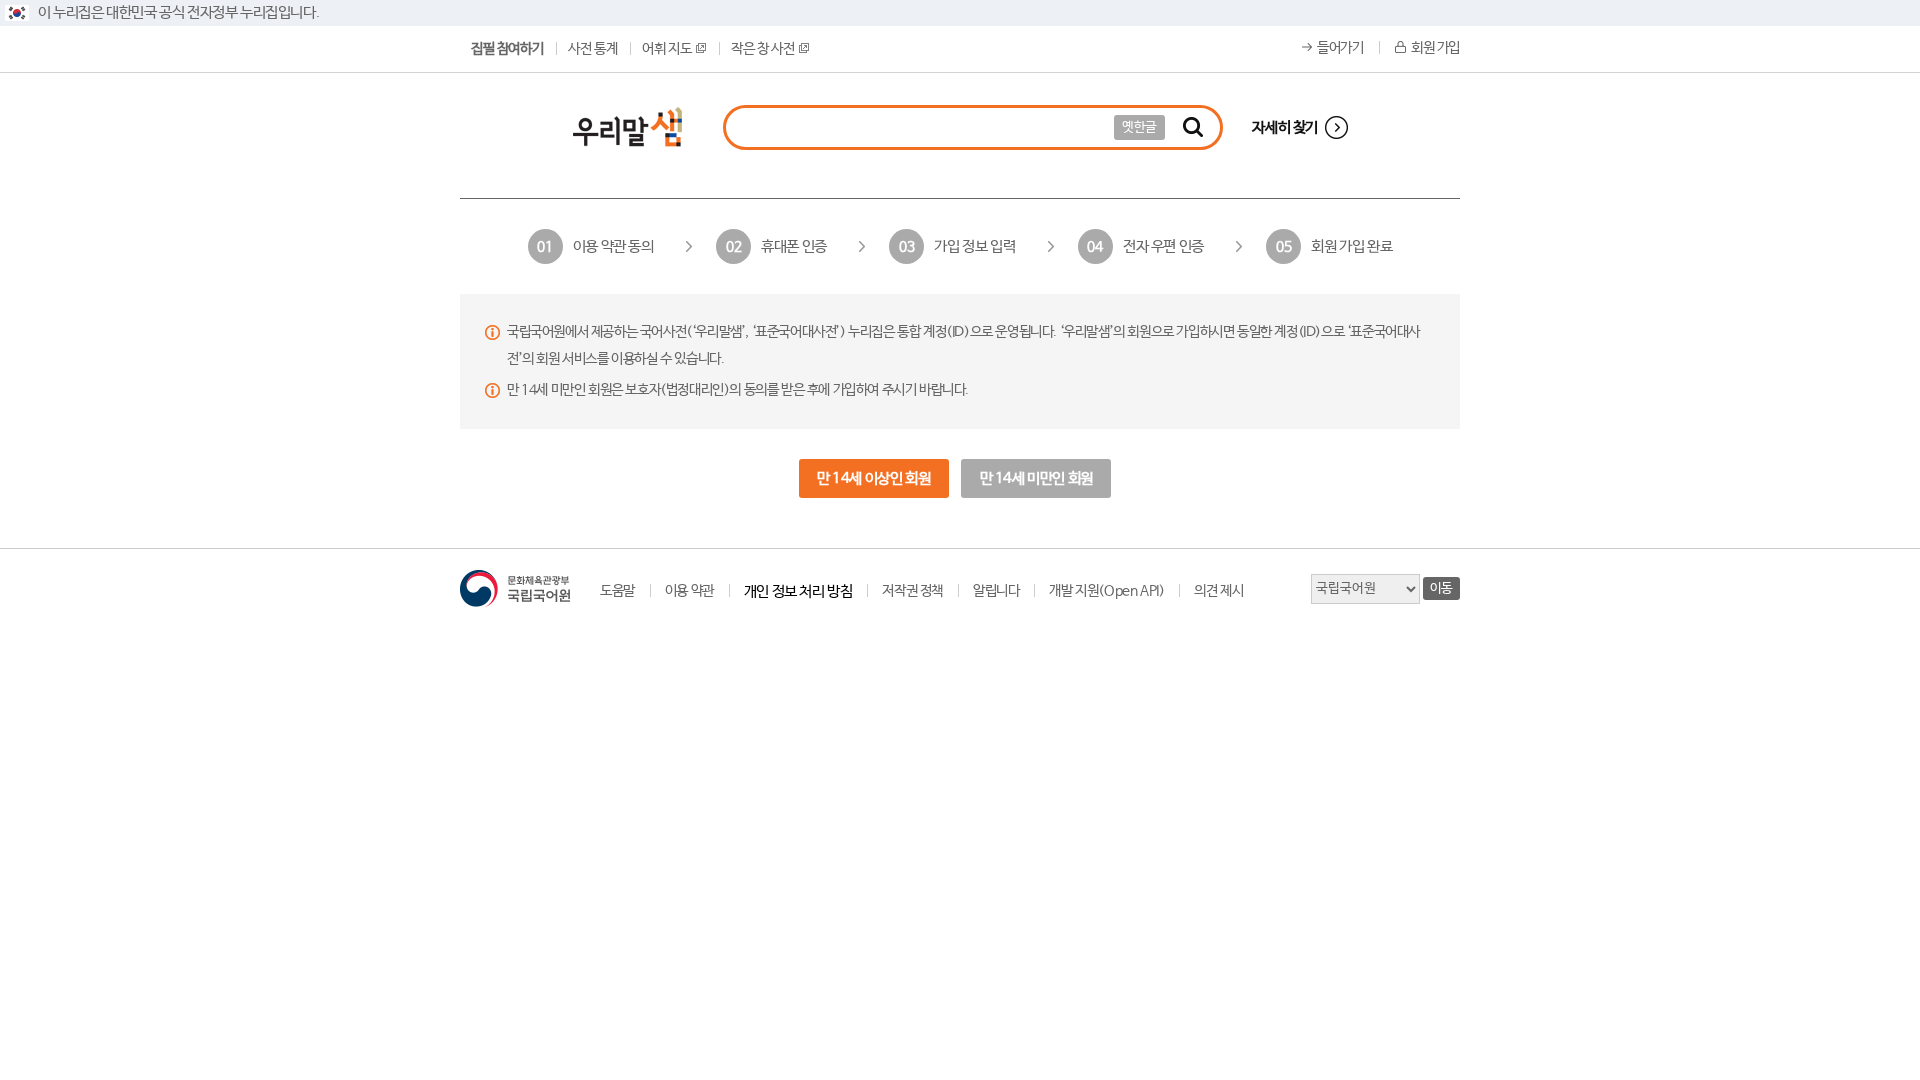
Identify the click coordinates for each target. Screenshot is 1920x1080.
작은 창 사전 (762, 49)
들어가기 (1340, 48)
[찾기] (1193, 127)
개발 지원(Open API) (1106, 591)
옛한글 (1139, 127)
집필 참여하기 (507, 49)
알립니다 (996, 591)
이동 (1441, 588)
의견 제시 (1218, 591)
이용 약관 (689, 591)
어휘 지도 (666, 49)
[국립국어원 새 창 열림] (515, 588)
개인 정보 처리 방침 (798, 591)
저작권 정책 (912, 591)
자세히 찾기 (1285, 127)
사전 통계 (592, 49)
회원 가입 (1435, 48)
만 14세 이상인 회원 (873, 478)
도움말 (617, 591)
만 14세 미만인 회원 (1036, 478)
